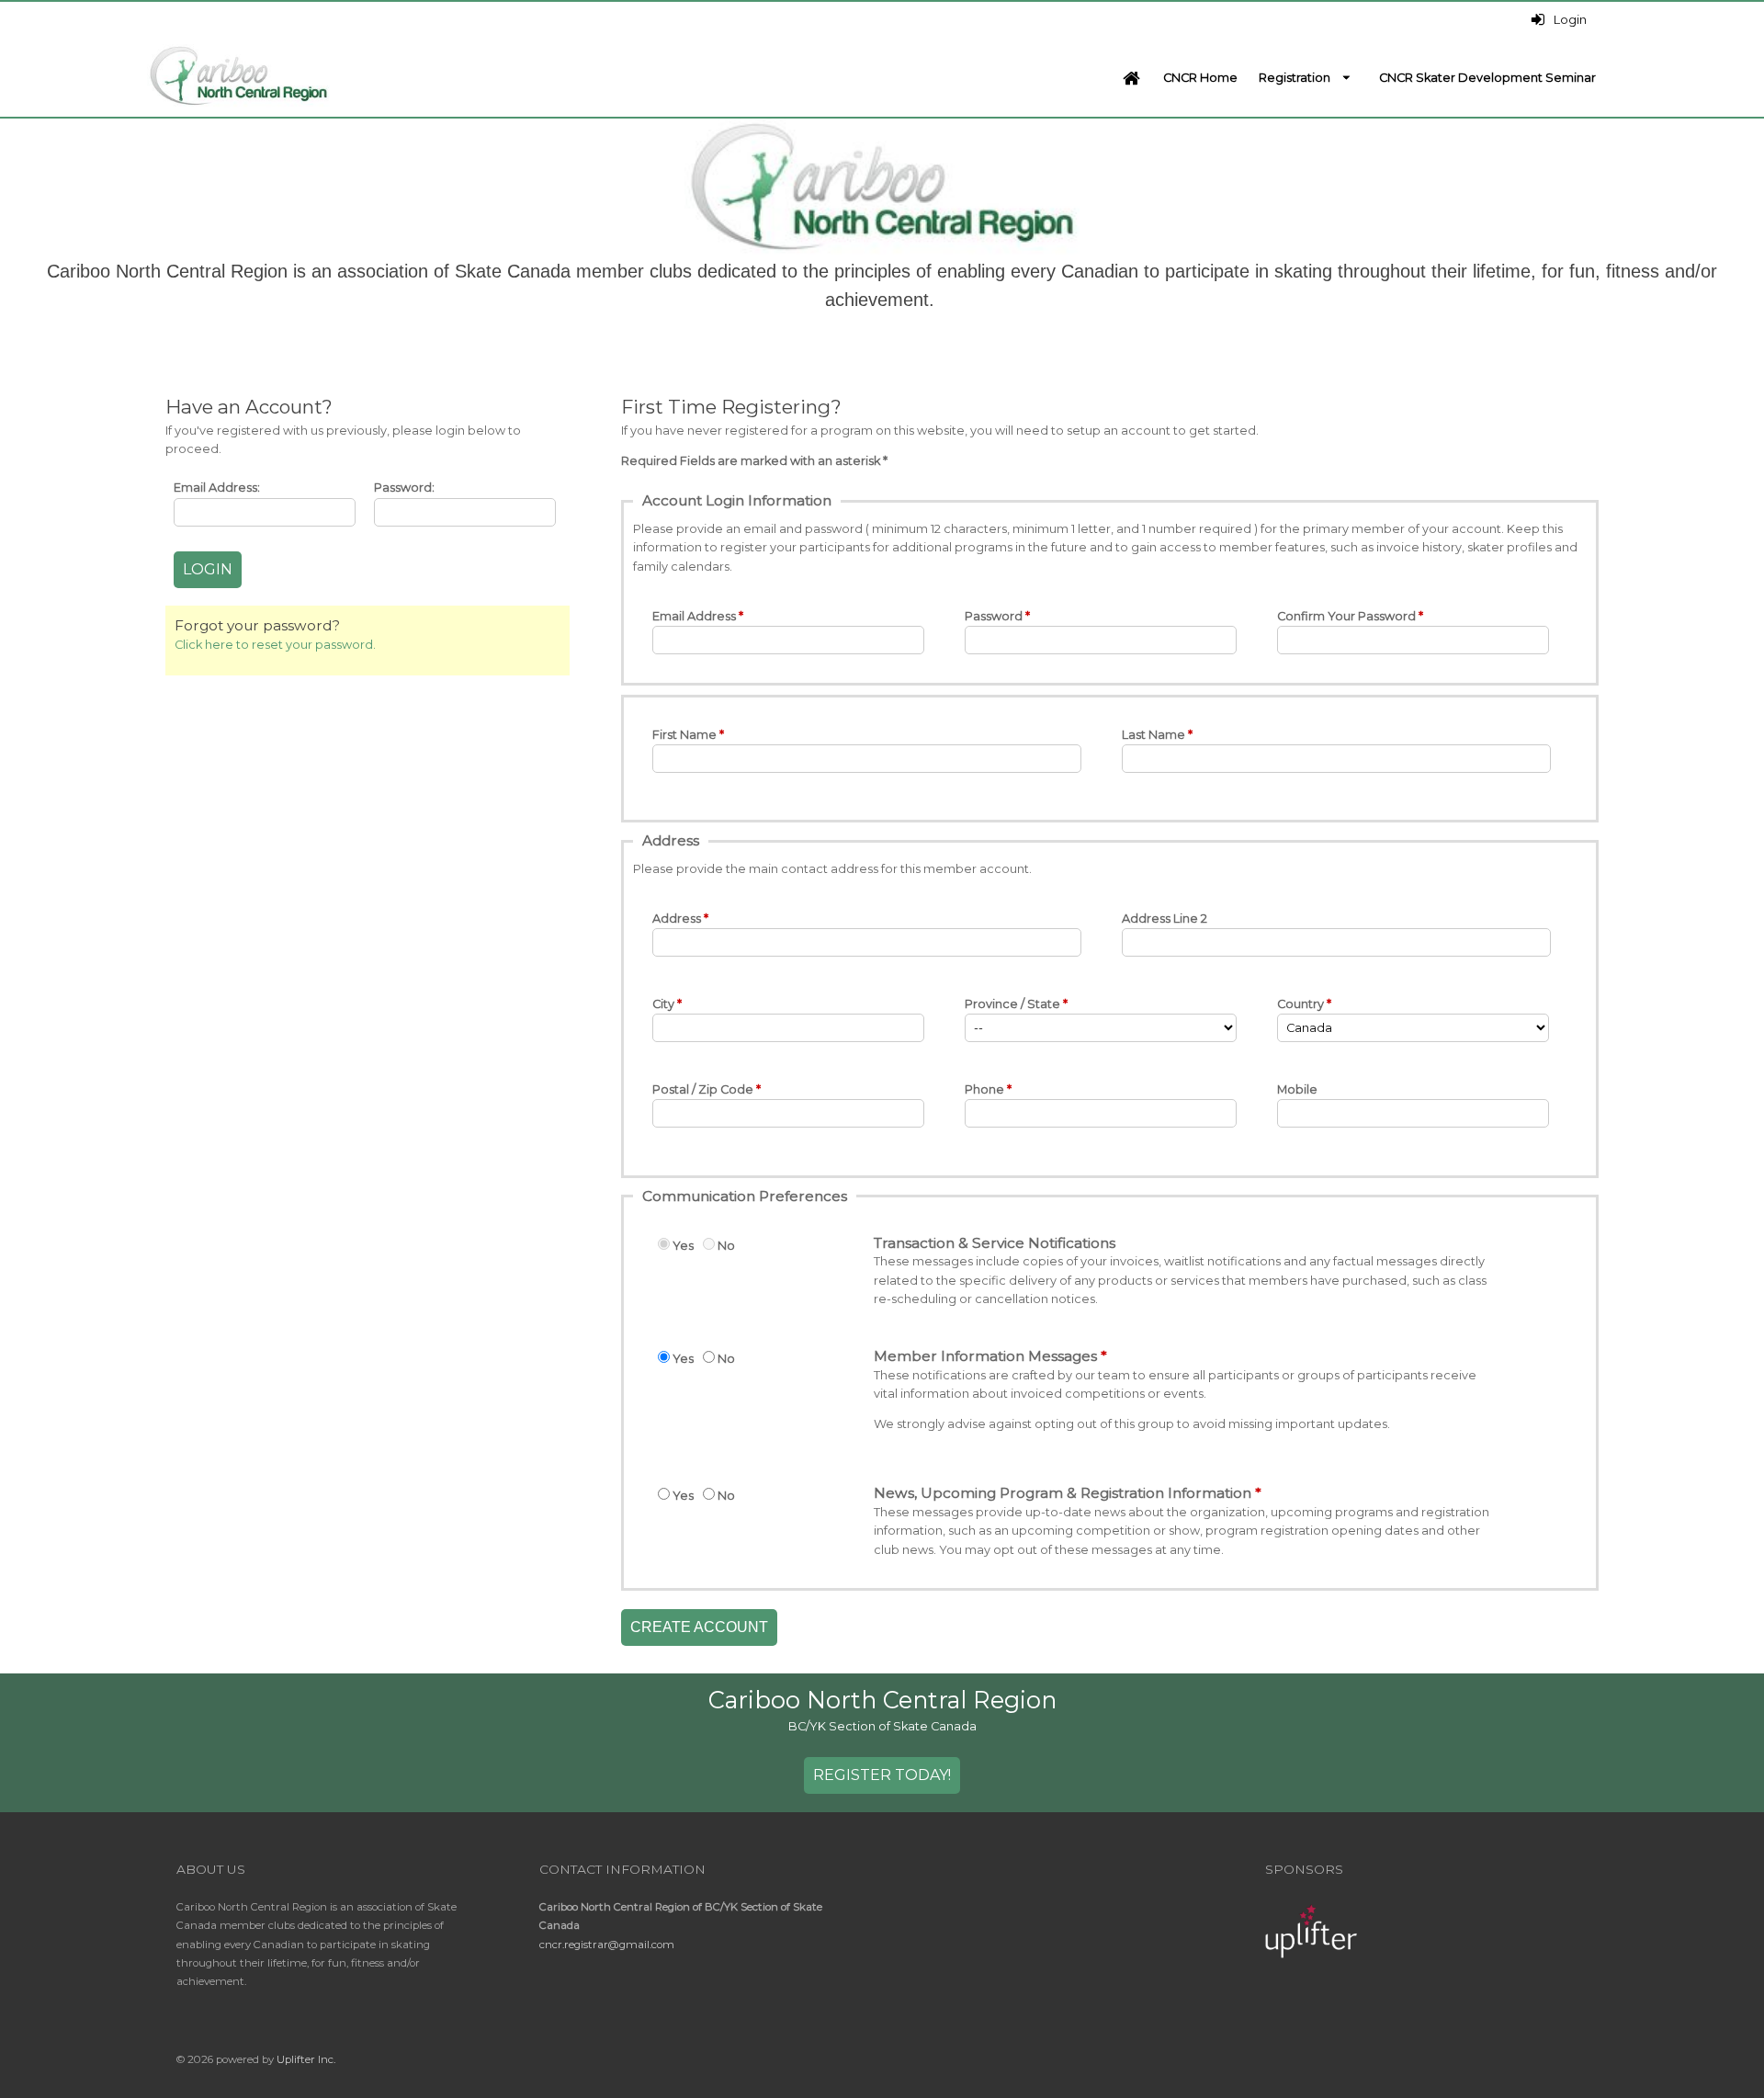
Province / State (1012, 1004)
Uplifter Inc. (306, 2059)
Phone (984, 1089)
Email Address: (217, 488)
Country (1300, 1004)
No (726, 1246)
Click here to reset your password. (275, 645)
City (663, 1004)
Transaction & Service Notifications (995, 1243)
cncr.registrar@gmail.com (607, 1945)
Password (994, 616)
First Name (684, 735)
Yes (683, 1246)
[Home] (1131, 78)
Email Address (694, 616)
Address (677, 919)
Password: (404, 488)
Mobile (1297, 1089)
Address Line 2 (1165, 919)
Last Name (1153, 735)
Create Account (699, 1627)
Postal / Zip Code (703, 1089)
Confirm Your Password (1346, 616)
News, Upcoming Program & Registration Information (1063, 1493)
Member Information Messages (985, 1356)
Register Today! (882, 1775)
